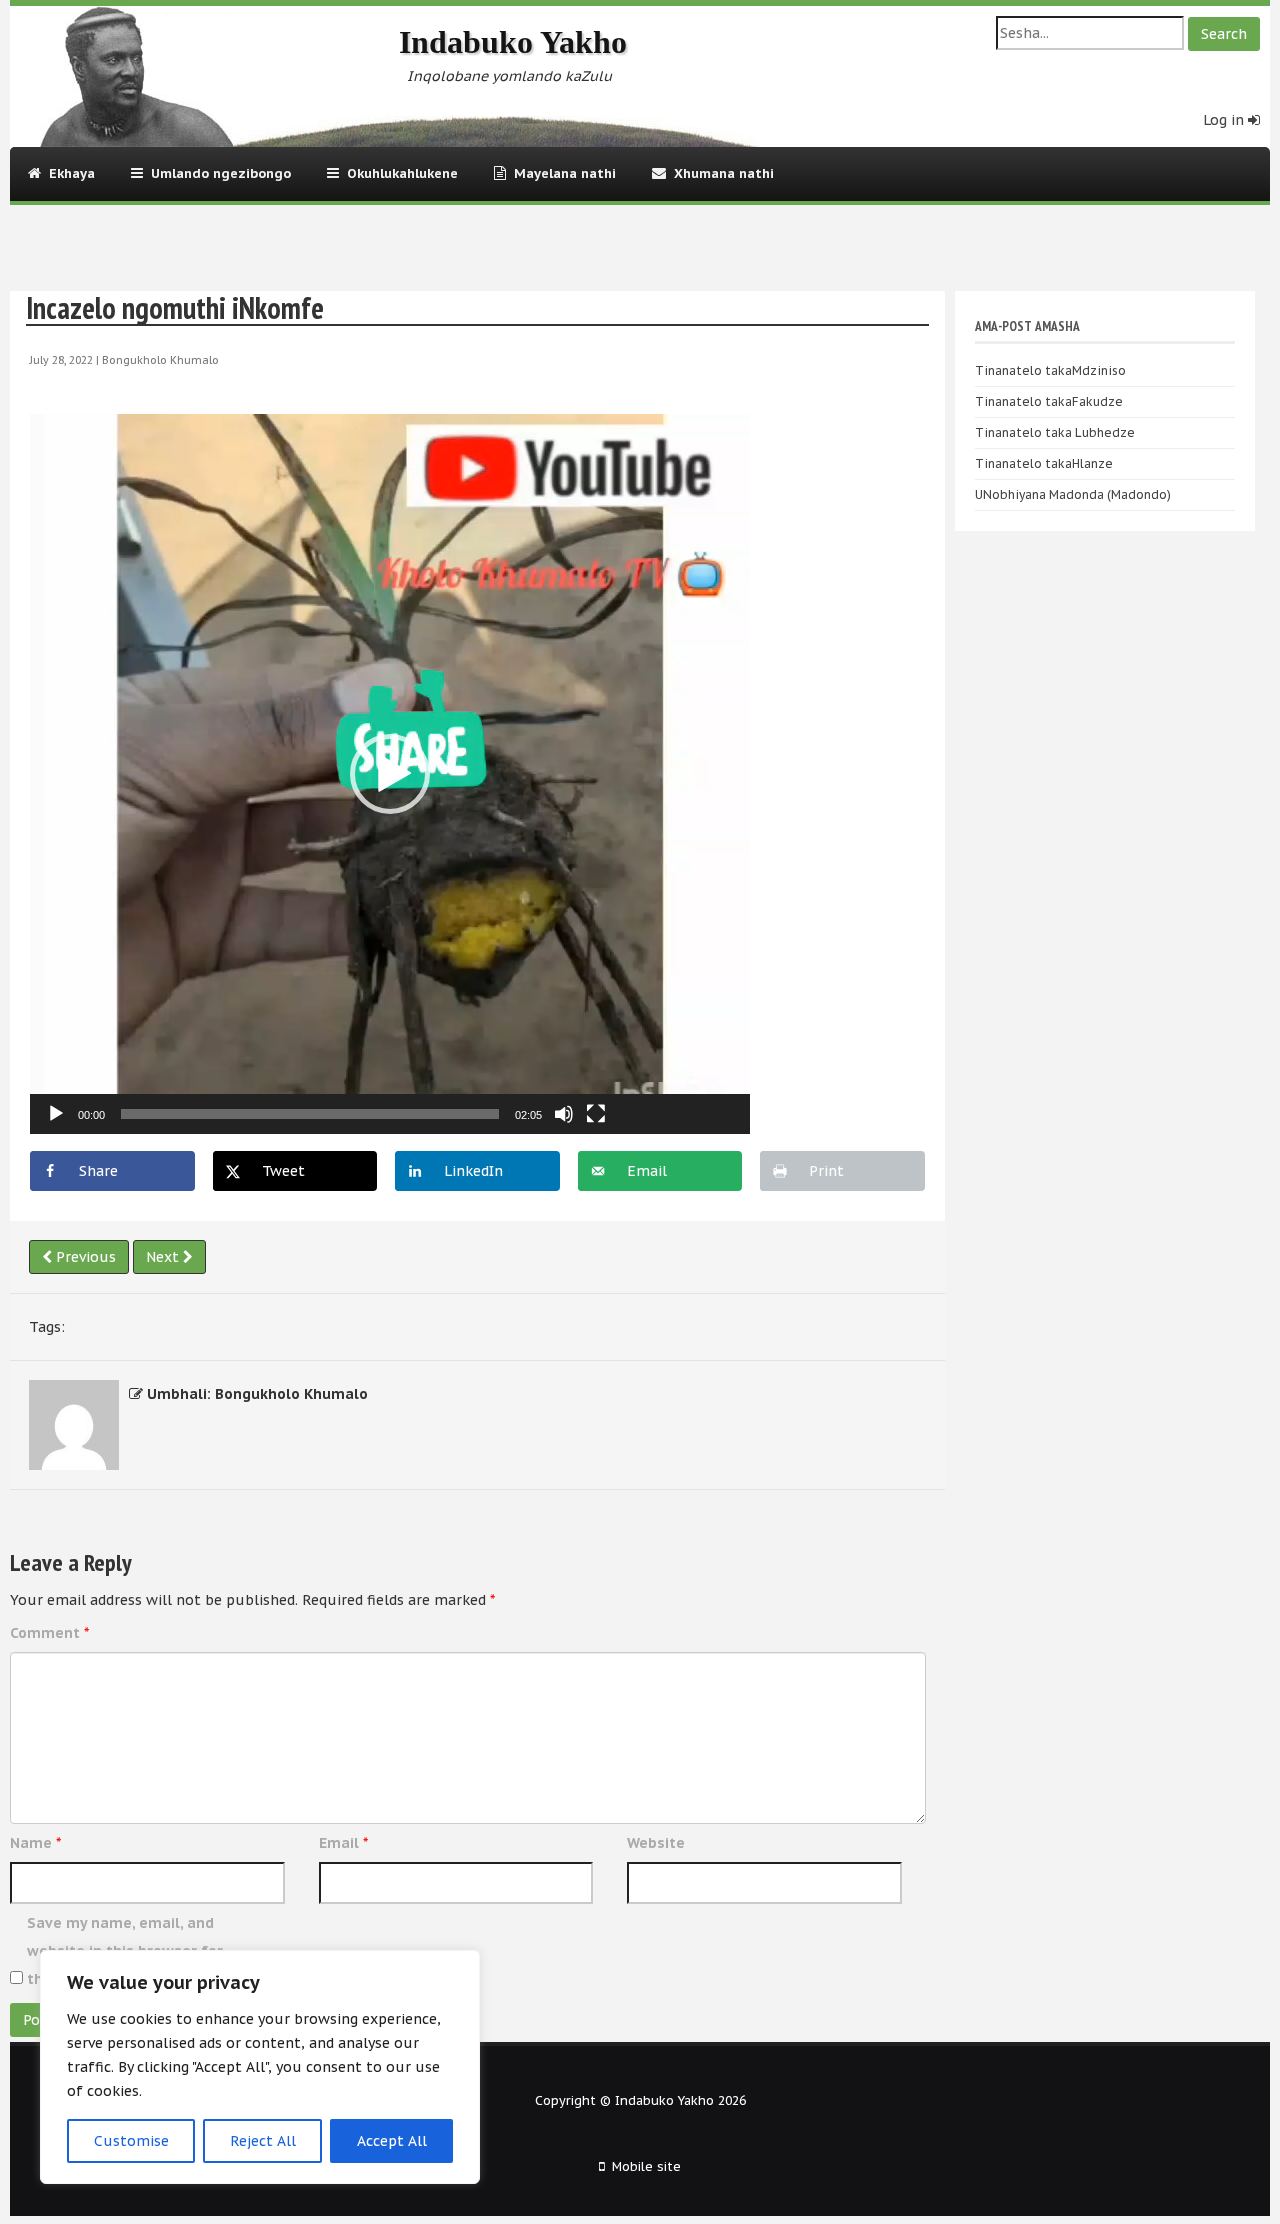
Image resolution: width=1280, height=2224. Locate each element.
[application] (390, 774)
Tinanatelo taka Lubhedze (1055, 432)
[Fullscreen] (596, 1114)
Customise (131, 2141)
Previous (84, 1257)
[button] (390, 774)
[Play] (56, 1114)
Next (164, 1257)
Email (343, 1843)
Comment (49, 1633)
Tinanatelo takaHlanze (1044, 463)
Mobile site (646, 2166)
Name (35, 1843)
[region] (260, 2067)
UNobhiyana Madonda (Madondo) (1073, 494)
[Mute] (564, 1114)
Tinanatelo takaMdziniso (1050, 370)
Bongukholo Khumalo (160, 360)
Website (656, 1843)
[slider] (310, 1114)
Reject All (263, 2141)
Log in (1225, 120)
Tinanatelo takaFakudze (1049, 401)
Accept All (392, 2141)
